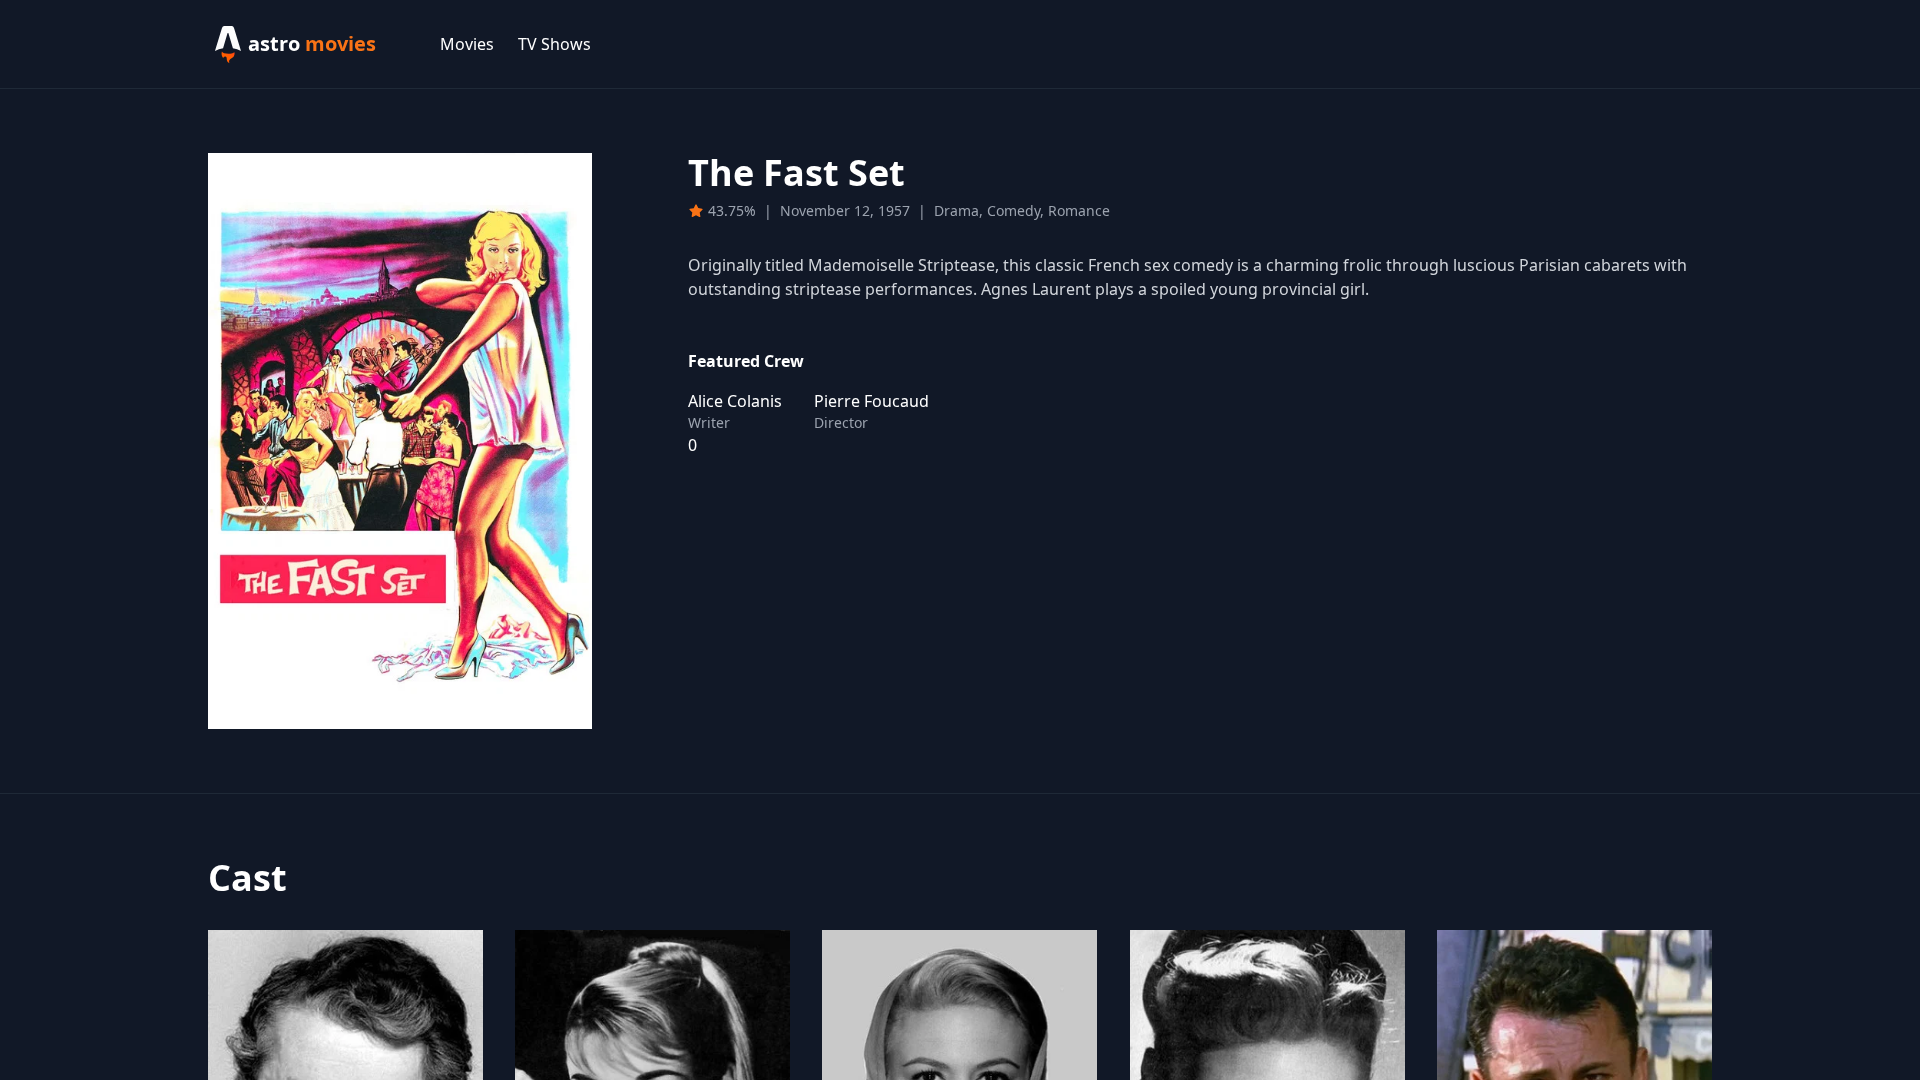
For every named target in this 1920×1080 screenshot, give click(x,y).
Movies (467, 44)
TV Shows (554, 44)
